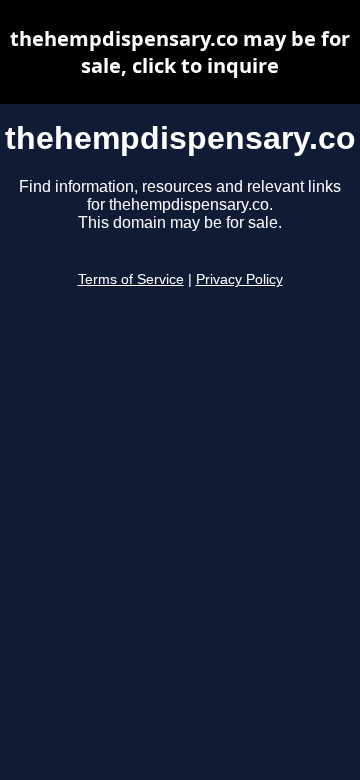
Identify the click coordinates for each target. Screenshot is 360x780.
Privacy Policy (239, 279)
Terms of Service (131, 279)
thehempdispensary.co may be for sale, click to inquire (180, 52)
